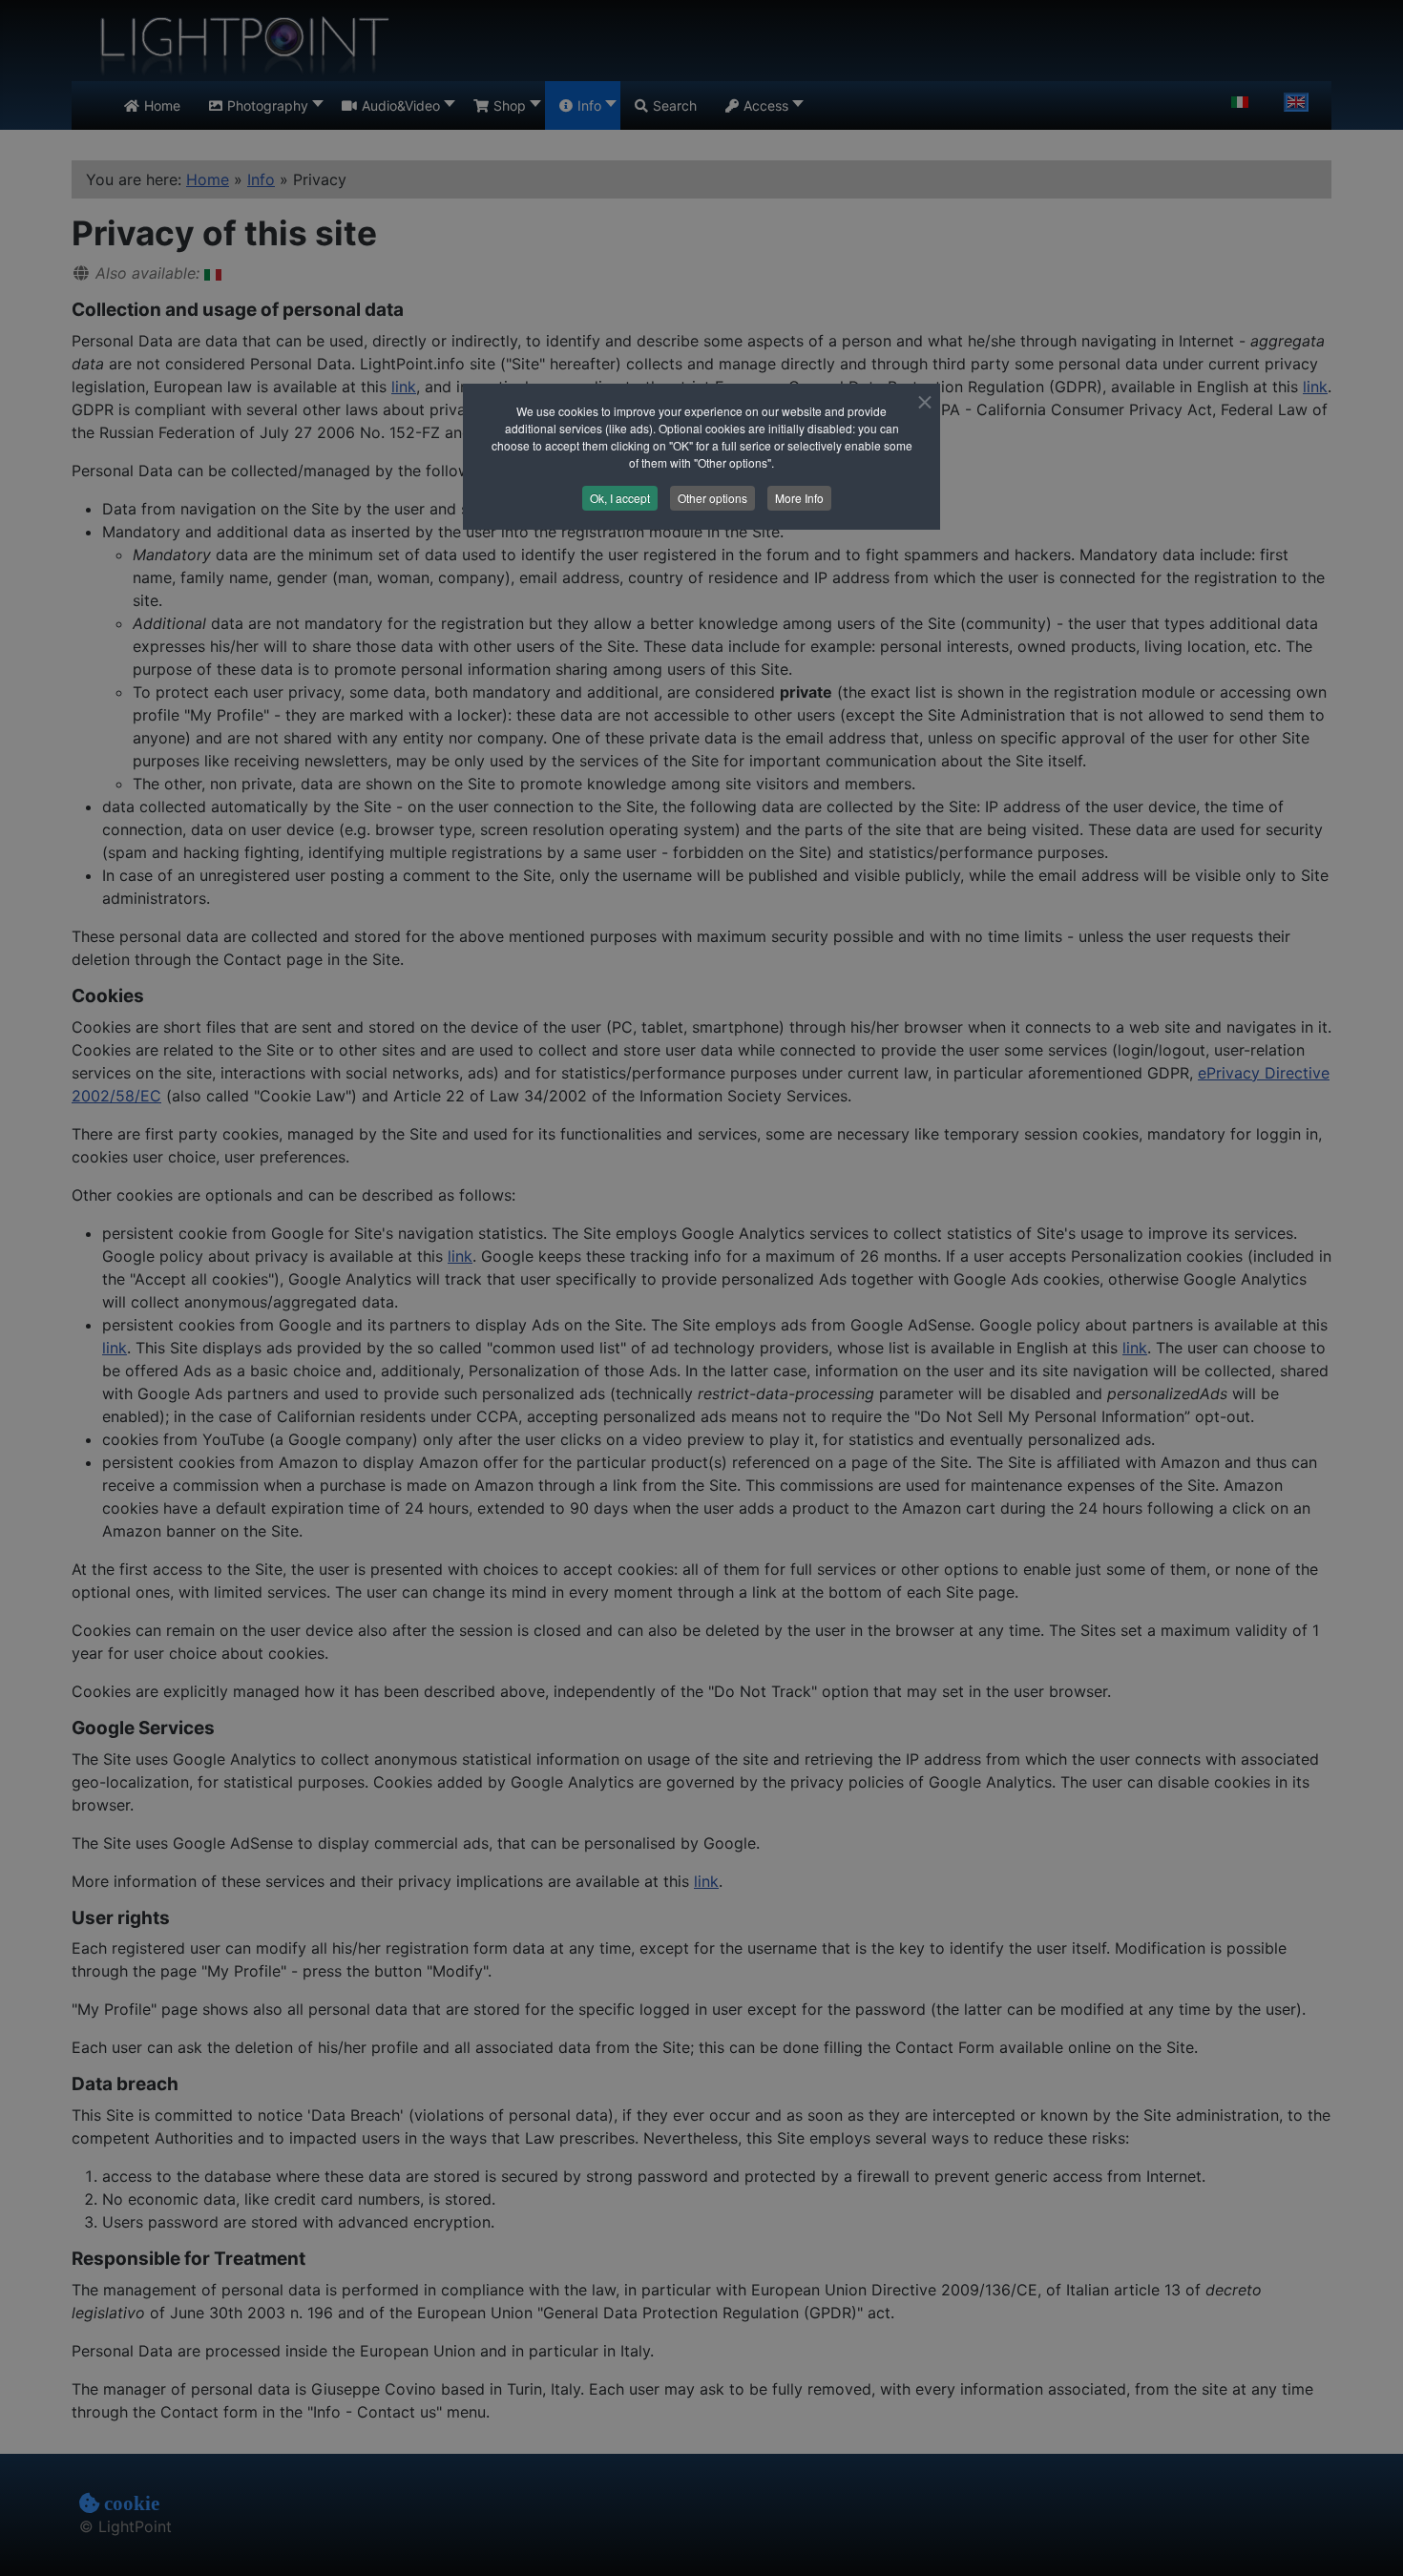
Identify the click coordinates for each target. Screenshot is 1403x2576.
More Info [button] (799, 498)
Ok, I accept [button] (620, 498)
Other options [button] (712, 498)
